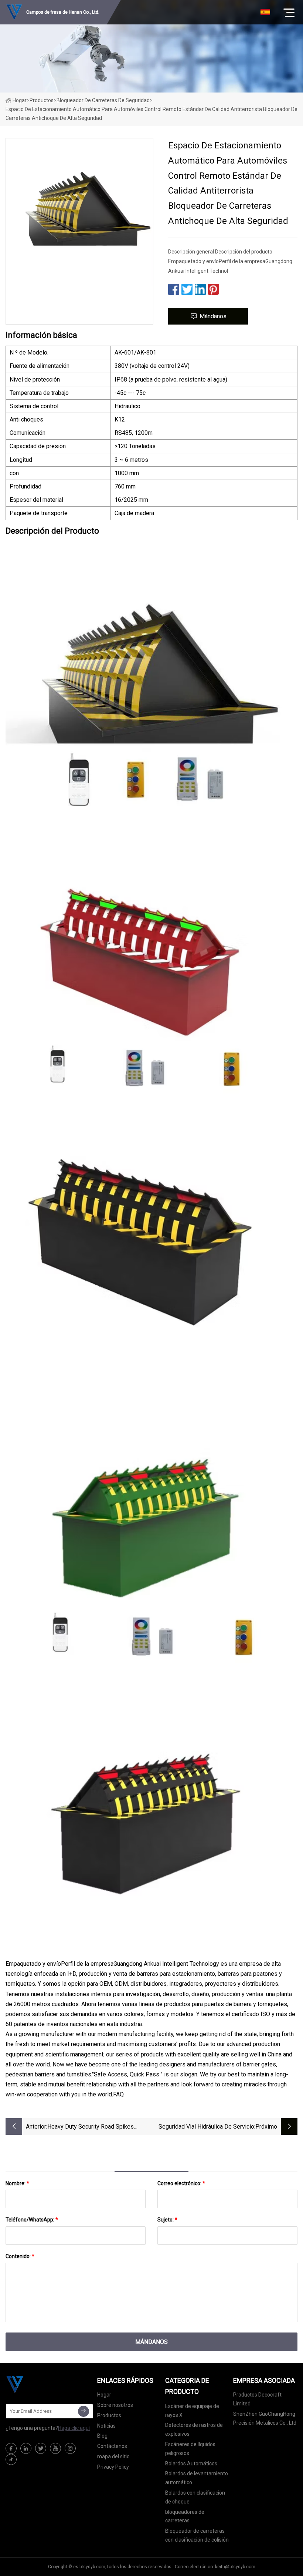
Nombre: (17, 2183)
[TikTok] (11, 2459)
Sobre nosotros (115, 2405)
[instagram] (70, 2448)
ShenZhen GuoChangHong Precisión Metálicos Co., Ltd (265, 2418)
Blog (102, 2436)
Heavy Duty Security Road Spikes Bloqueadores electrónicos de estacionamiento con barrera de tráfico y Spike (98, 2127)
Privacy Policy (113, 2467)
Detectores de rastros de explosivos (194, 2429)
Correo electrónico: (181, 2183)
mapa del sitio (113, 2456)
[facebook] (11, 2448)
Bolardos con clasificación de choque (195, 2497)
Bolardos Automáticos (191, 2464)
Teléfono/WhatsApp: (32, 2220)
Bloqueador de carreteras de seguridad (103, 100)
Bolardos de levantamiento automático (197, 2478)
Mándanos (213, 316)
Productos (42, 100)
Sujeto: (167, 2220)
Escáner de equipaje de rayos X (192, 2411)
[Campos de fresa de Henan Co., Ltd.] (42, 2384)
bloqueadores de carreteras (185, 2516)
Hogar (20, 100)
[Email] (84, 2411)
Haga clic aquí (74, 2428)
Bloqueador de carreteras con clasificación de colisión (197, 2535)
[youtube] (55, 2448)
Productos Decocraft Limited (257, 2399)
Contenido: (20, 2256)
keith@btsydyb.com (235, 2567)
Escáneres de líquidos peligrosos (190, 2449)
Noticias (106, 2426)
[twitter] (41, 2448)
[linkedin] (26, 2448)
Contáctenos (112, 2446)
